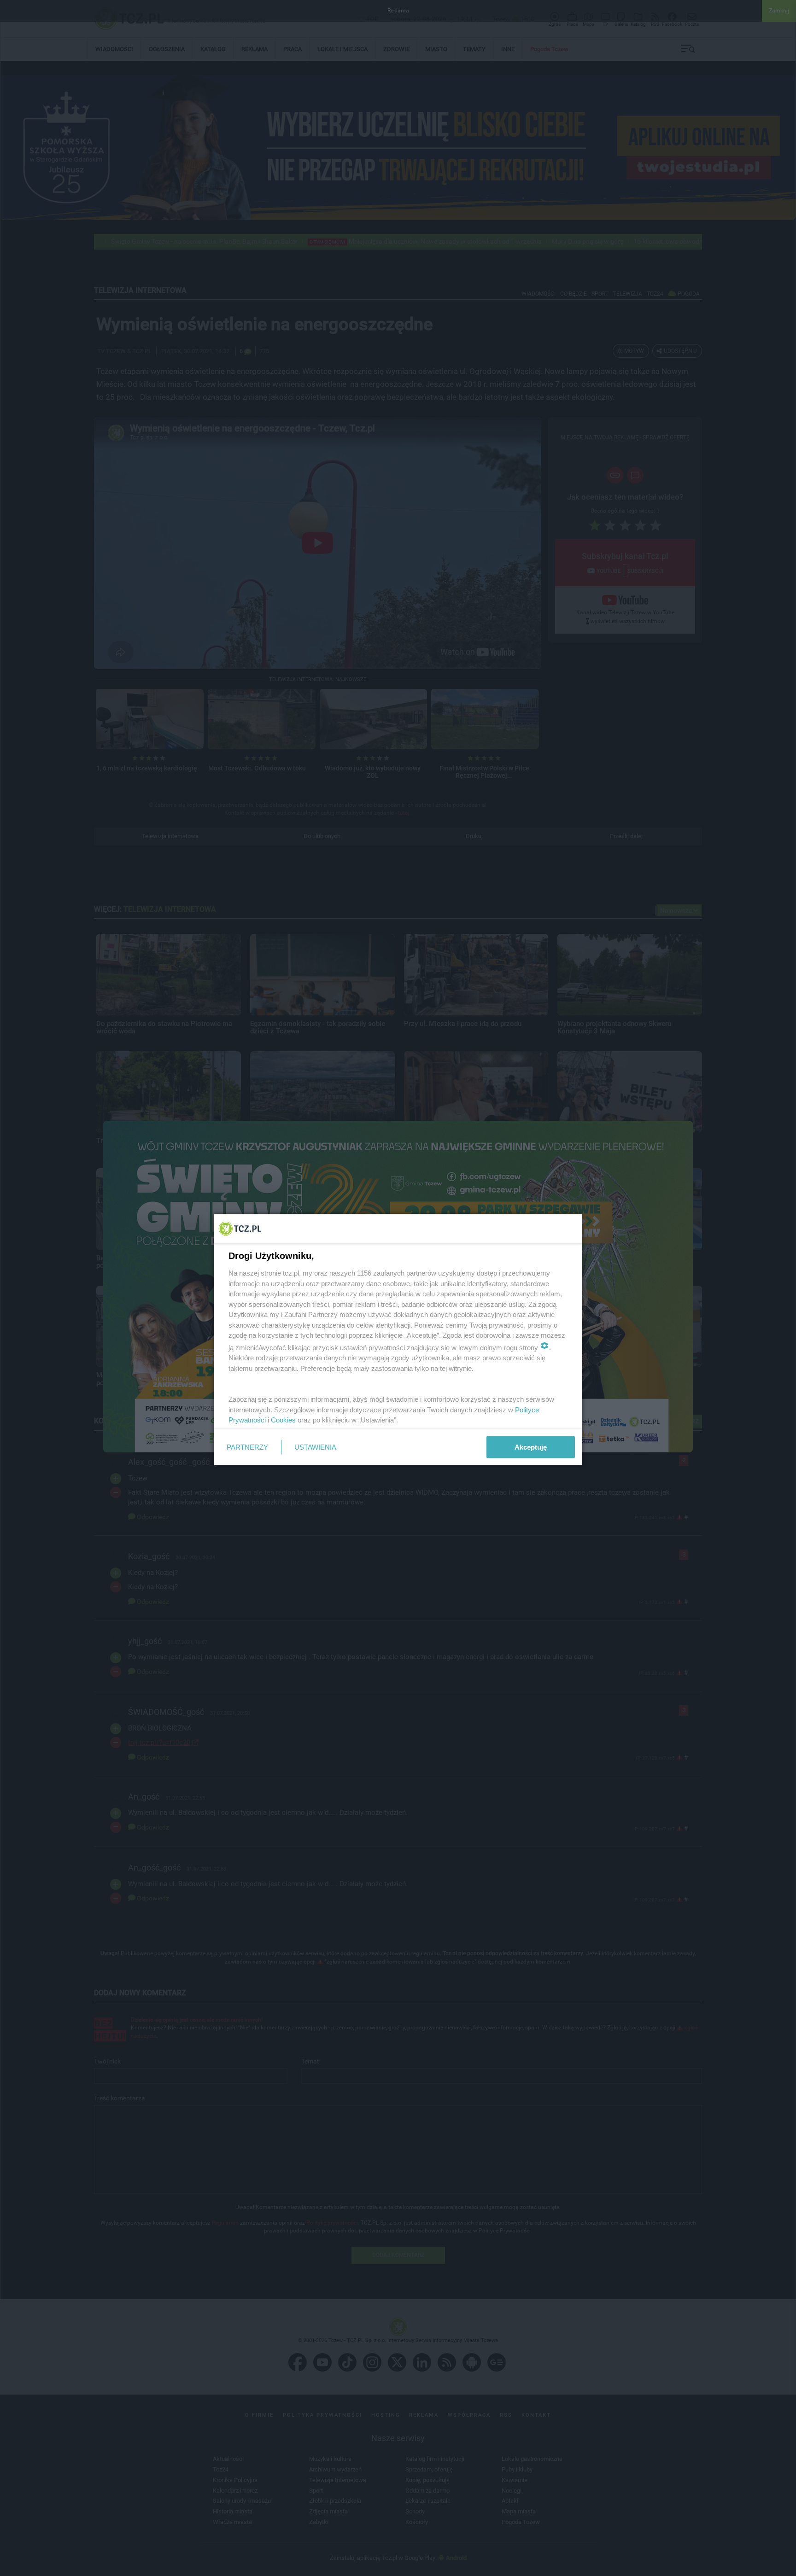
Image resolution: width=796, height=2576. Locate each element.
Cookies (283, 1420)
